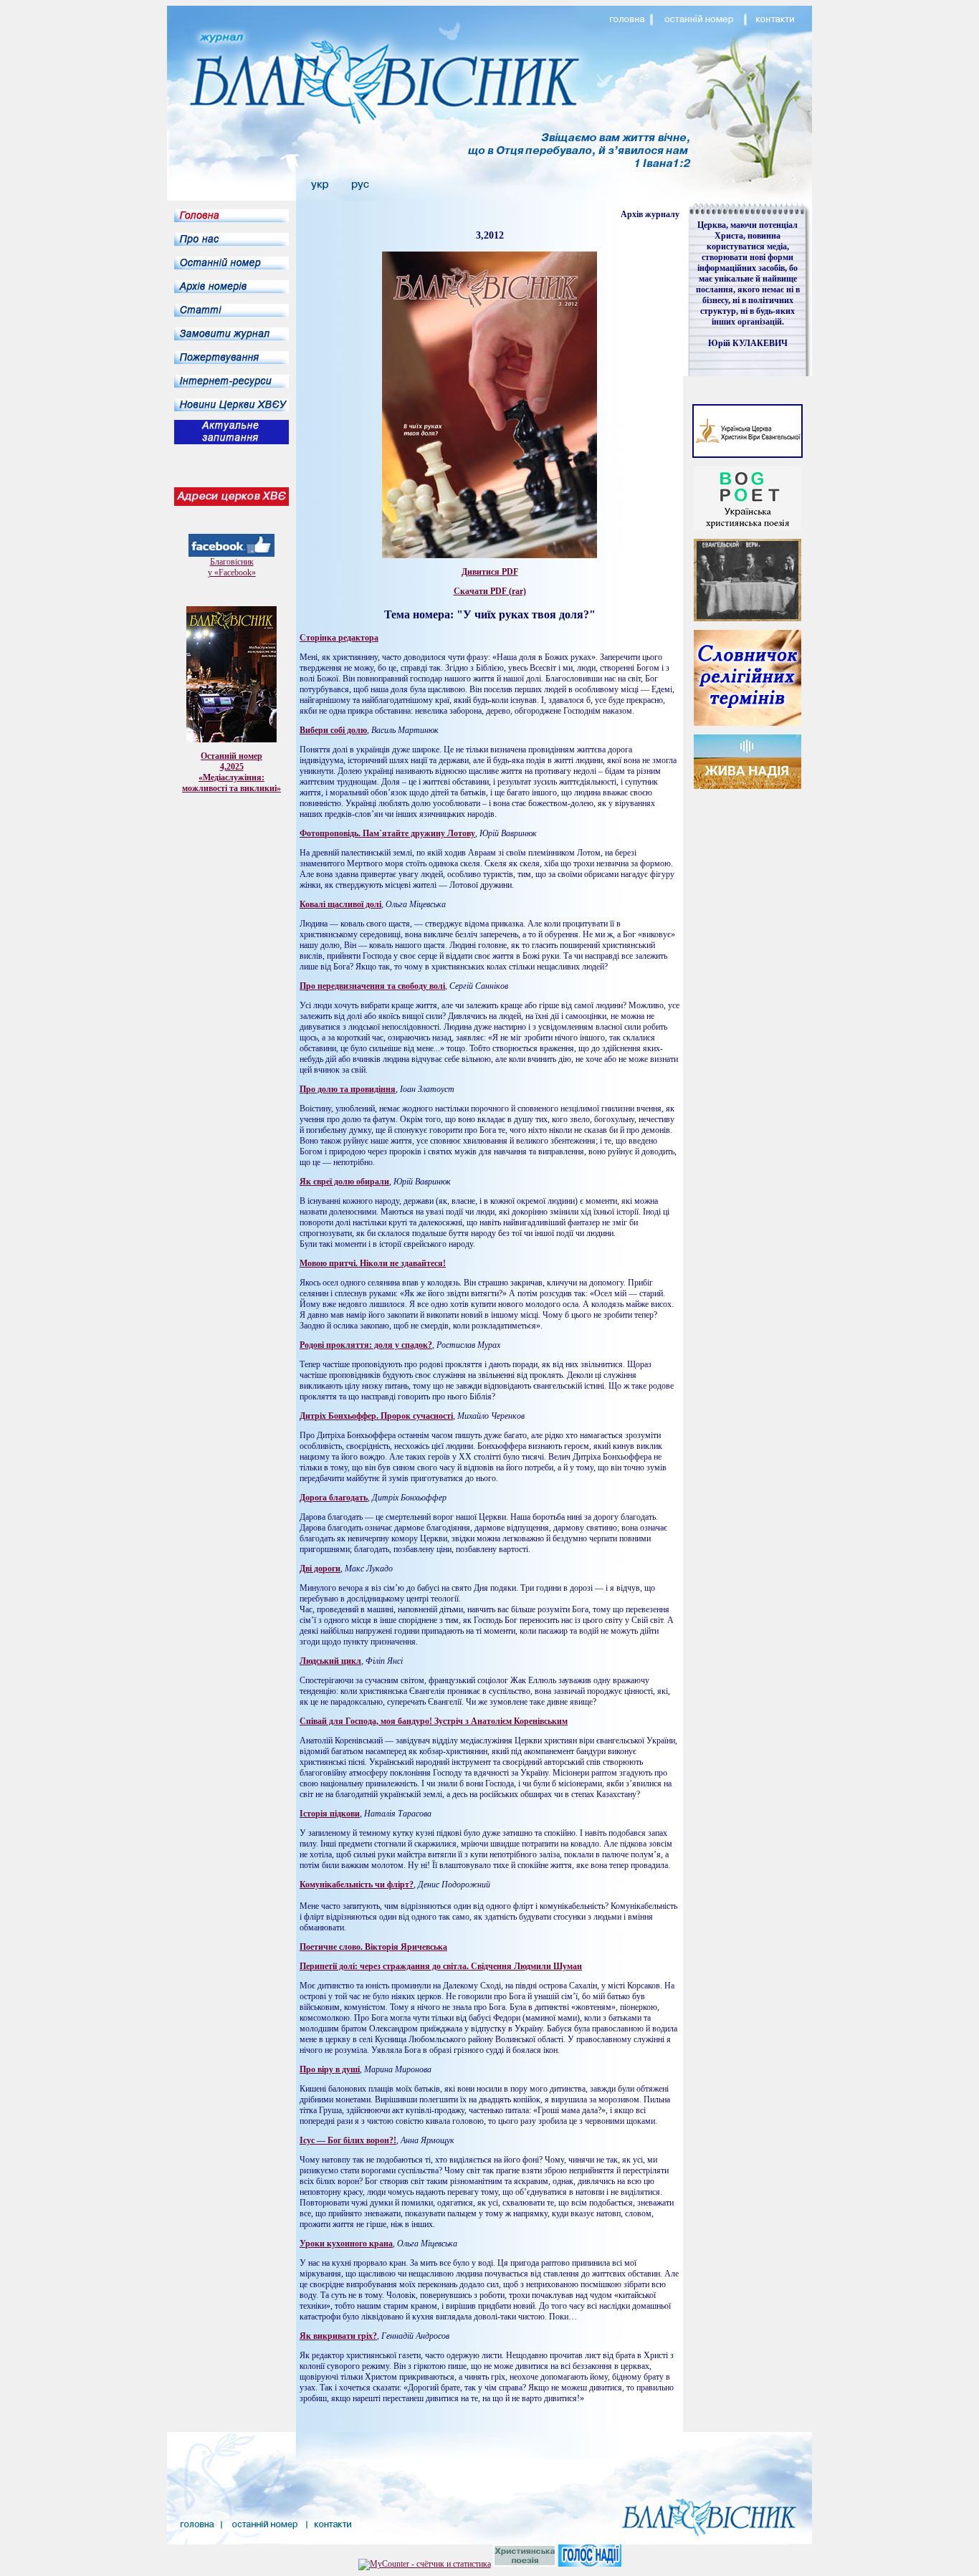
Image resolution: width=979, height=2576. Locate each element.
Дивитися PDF (490, 572)
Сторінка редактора (339, 638)
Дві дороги (320, 1569)
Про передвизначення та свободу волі (372, 986)
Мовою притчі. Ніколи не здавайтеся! (373, 1263)
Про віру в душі (330, 2069)
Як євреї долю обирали (344, 1182)
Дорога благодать (334, 1498)
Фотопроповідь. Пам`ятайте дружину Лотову (387, 833)
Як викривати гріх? (338, 2336)
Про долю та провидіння (348, 1089)
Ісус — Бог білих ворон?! (348, 2140)
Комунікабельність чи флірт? (357, 1885)
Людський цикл (330, 1661)
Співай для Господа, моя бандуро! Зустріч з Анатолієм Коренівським (434, 1721)
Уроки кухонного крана (346, 2244)
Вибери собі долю (333, 730)
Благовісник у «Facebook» (232, 567)
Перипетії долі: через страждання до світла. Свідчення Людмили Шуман (441, 1966)
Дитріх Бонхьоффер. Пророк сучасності (376, 1416)
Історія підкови (330, 1814)
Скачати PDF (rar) (490, 591)
